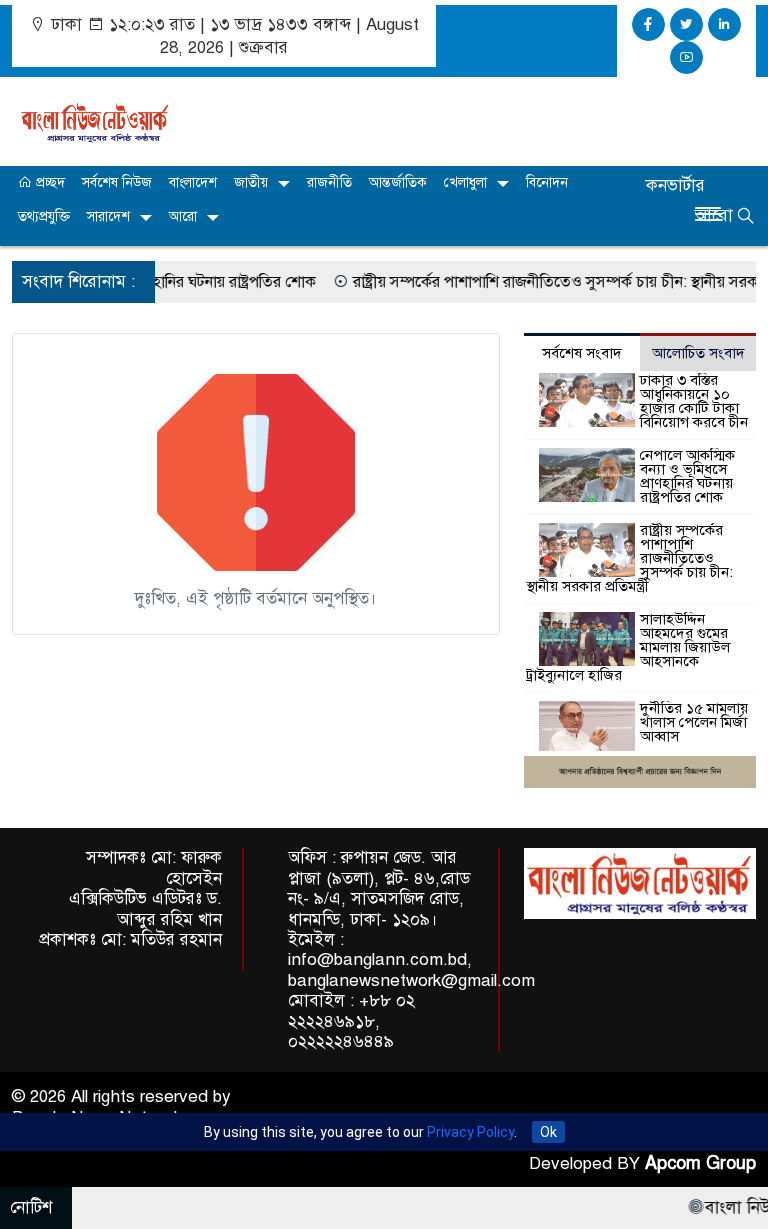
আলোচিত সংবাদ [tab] (698, 353)
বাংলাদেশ (193, 182)
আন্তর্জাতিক (398, 182)
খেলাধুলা (465, 182)
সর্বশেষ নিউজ (117, 182)
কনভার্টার (675, 185)
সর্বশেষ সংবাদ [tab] (582, 353)
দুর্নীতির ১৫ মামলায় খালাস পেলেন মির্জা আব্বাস (694, 722)
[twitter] (686, 24)
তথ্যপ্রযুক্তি (44, 216)
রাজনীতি (329, 182)
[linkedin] (724, 24)
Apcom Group (700, 1163)
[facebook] (648, 24)
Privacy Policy (470, 1132)
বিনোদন (547, 182)
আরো (183, 216)
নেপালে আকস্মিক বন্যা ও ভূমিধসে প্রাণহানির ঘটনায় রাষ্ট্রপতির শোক (687, 476)
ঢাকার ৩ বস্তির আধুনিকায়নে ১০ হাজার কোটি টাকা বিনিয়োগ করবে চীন (694, 401)
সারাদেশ (108, 216)
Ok (548, 1132)
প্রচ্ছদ (48, 182)
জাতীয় (251, 182)
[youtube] (686, 57)
